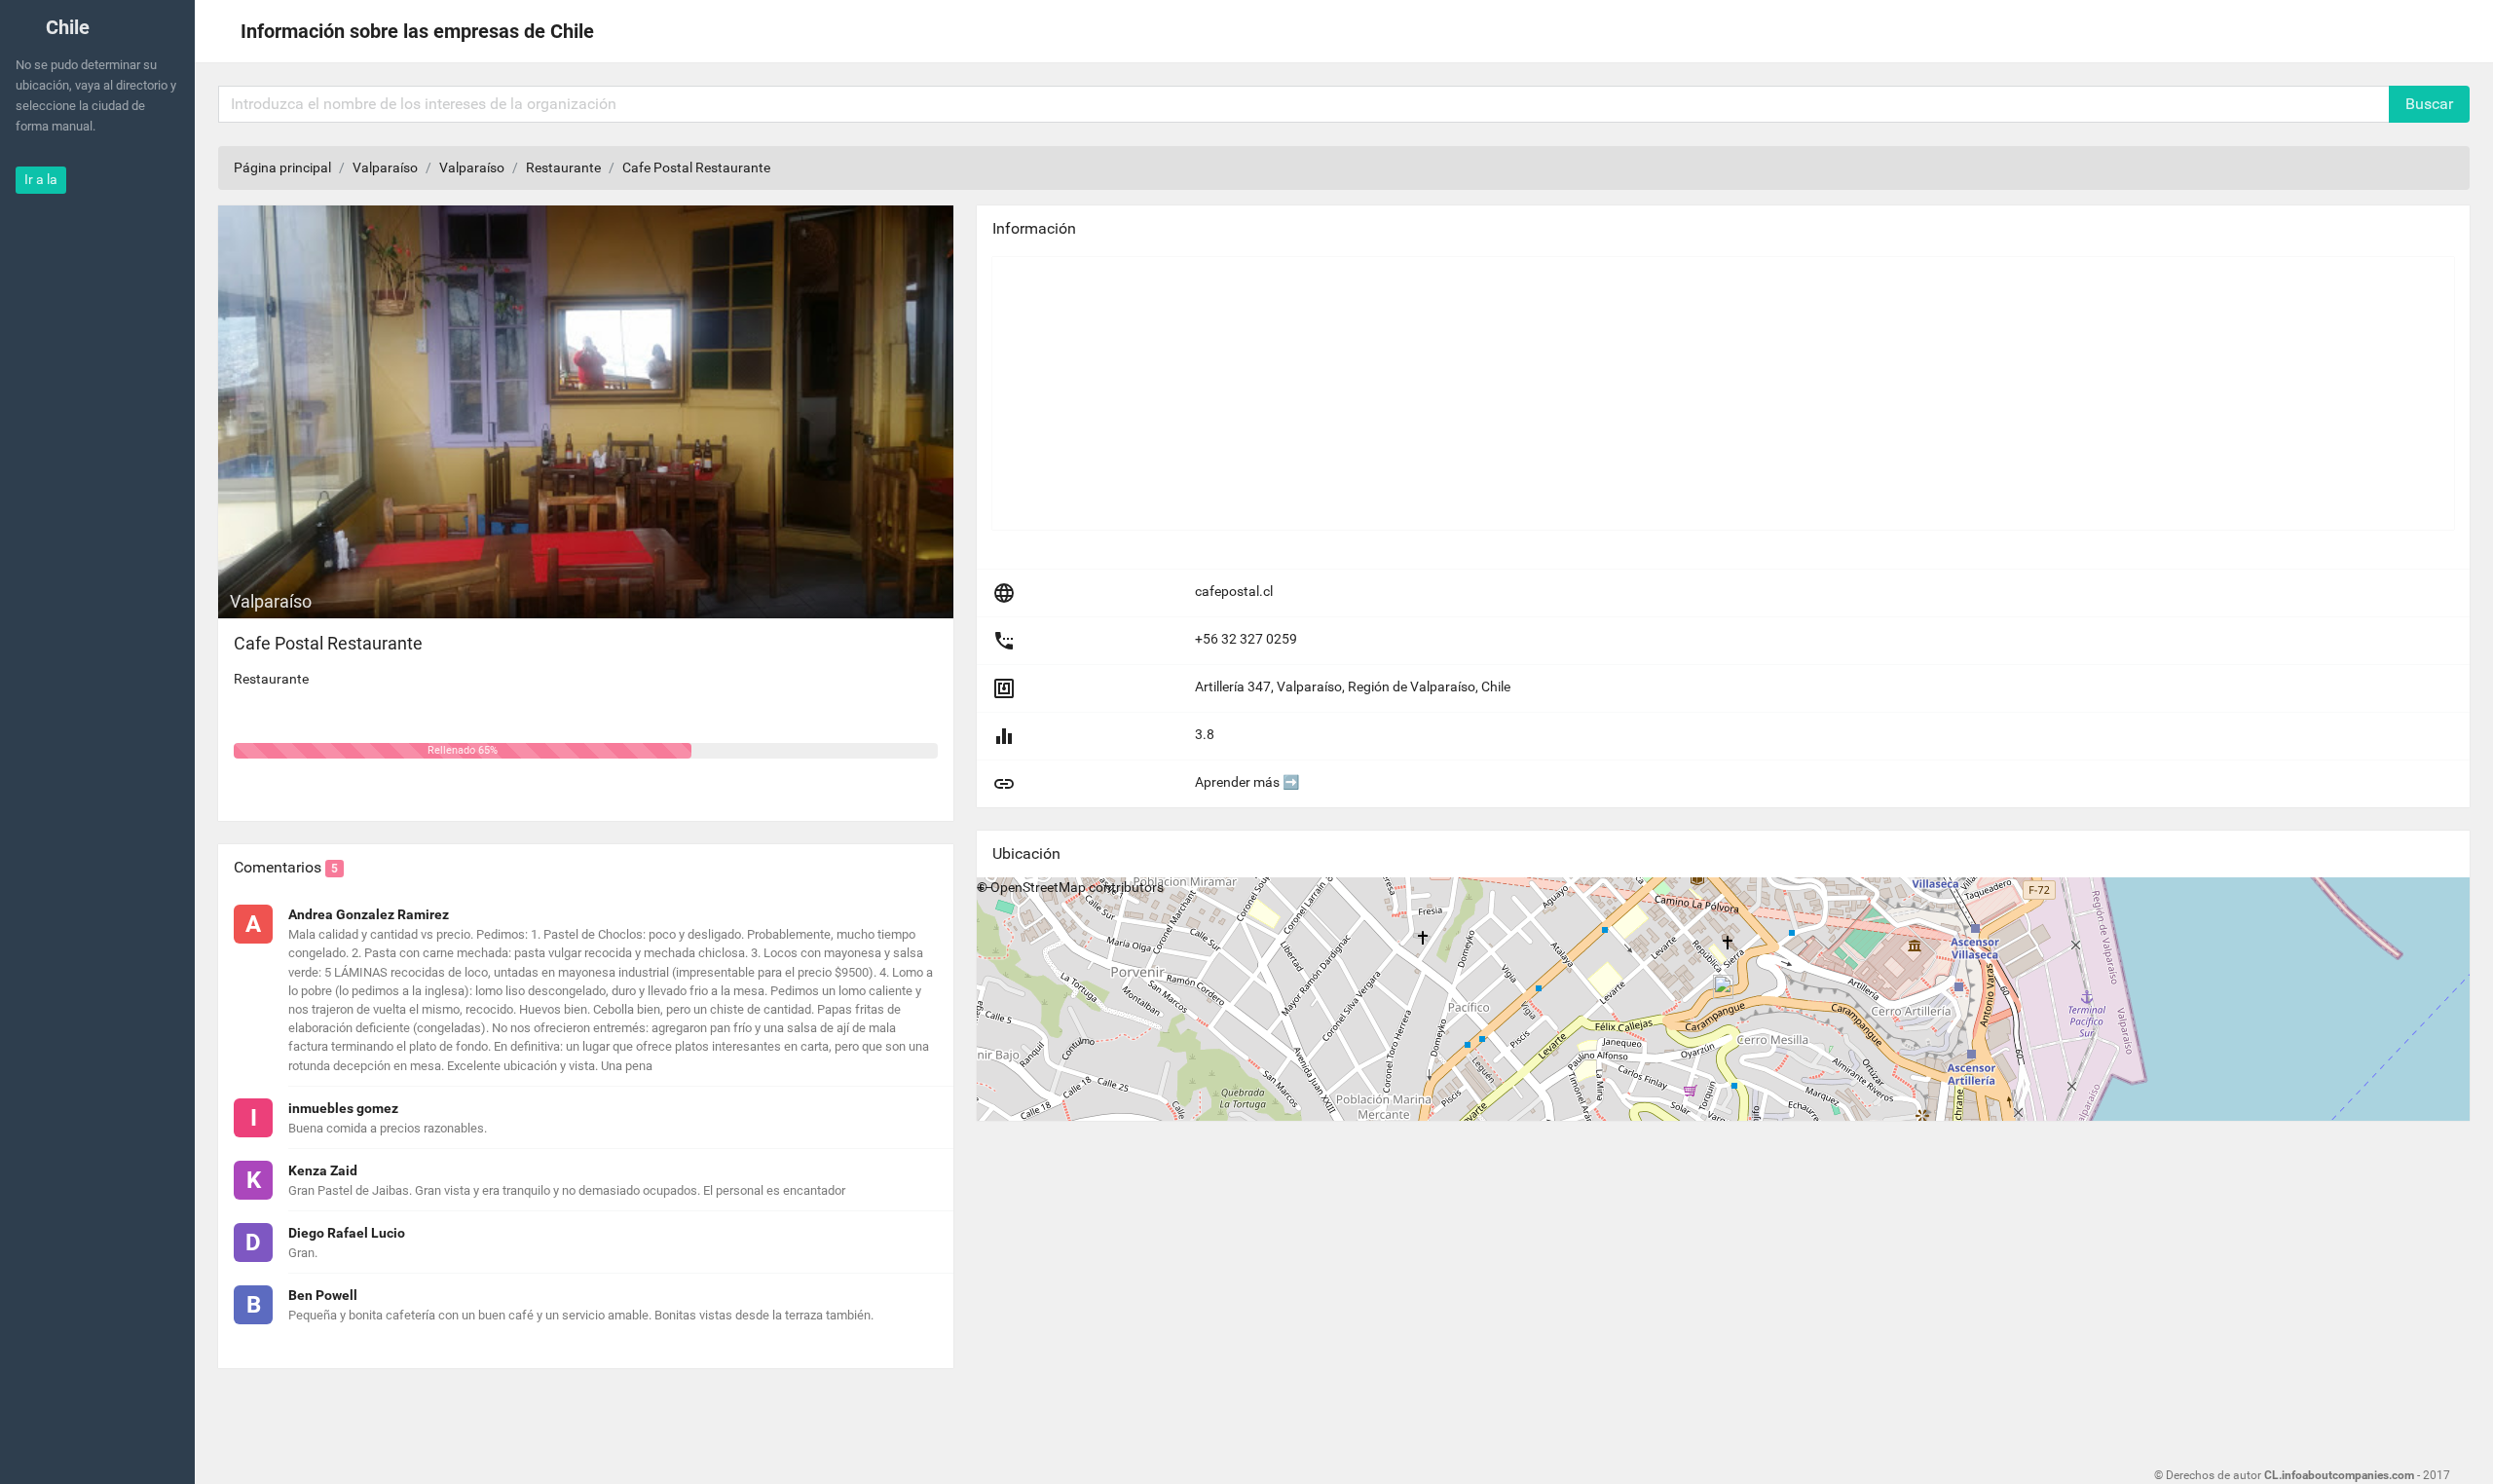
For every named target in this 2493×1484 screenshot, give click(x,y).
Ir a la (41, 179)
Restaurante (563, 167)
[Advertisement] (1577, 393)
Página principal (282, 167)
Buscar (2429, 104)
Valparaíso (385, 167)
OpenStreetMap (1038, 887)
